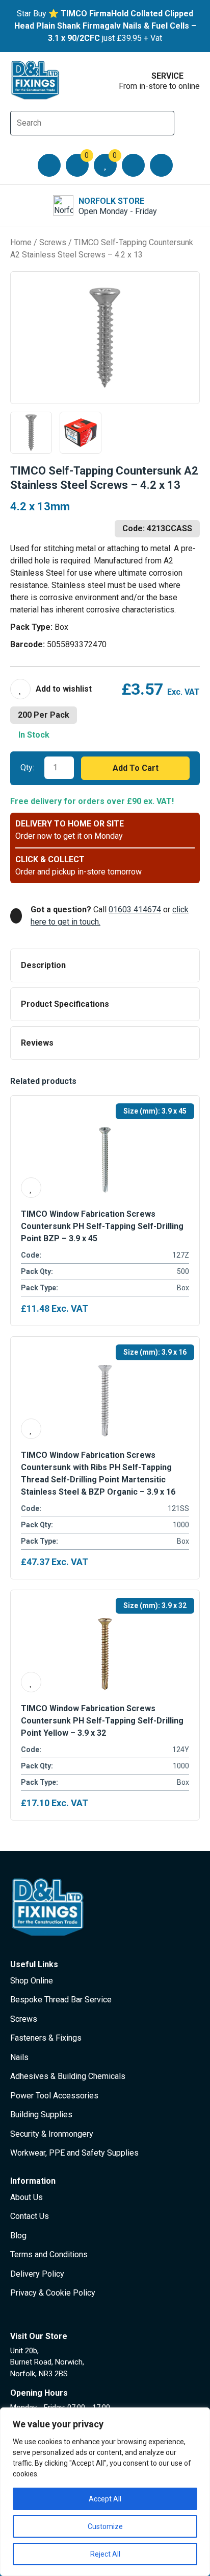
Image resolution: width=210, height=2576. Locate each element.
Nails (19, 2057)
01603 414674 (135, 909)
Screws (53, 242)
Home (21, 242)
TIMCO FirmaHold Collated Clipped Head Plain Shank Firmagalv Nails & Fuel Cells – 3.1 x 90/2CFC (105, 26)
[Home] (36, 80)
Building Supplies (41, 2114)
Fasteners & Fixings (46, 2038)
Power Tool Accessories (54, 2096)
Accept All (105, 2499)
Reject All (105, 2554)
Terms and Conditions (49, 2254)
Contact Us (30, 2216)
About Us (27, 2197)
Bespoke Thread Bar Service (61, 2000)
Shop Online (32, 1981)
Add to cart (136, 768)
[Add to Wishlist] (51, 689)
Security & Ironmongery (52, 2134)
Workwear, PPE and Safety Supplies (74, 2153)
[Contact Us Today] (161, 165)
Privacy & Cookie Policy (53, 2293)
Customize (105, 2526)
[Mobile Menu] (49, 165)
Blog (18, 2236)
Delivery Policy (37, 2274)
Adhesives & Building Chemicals (68, 2076)
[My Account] (133, 165)
